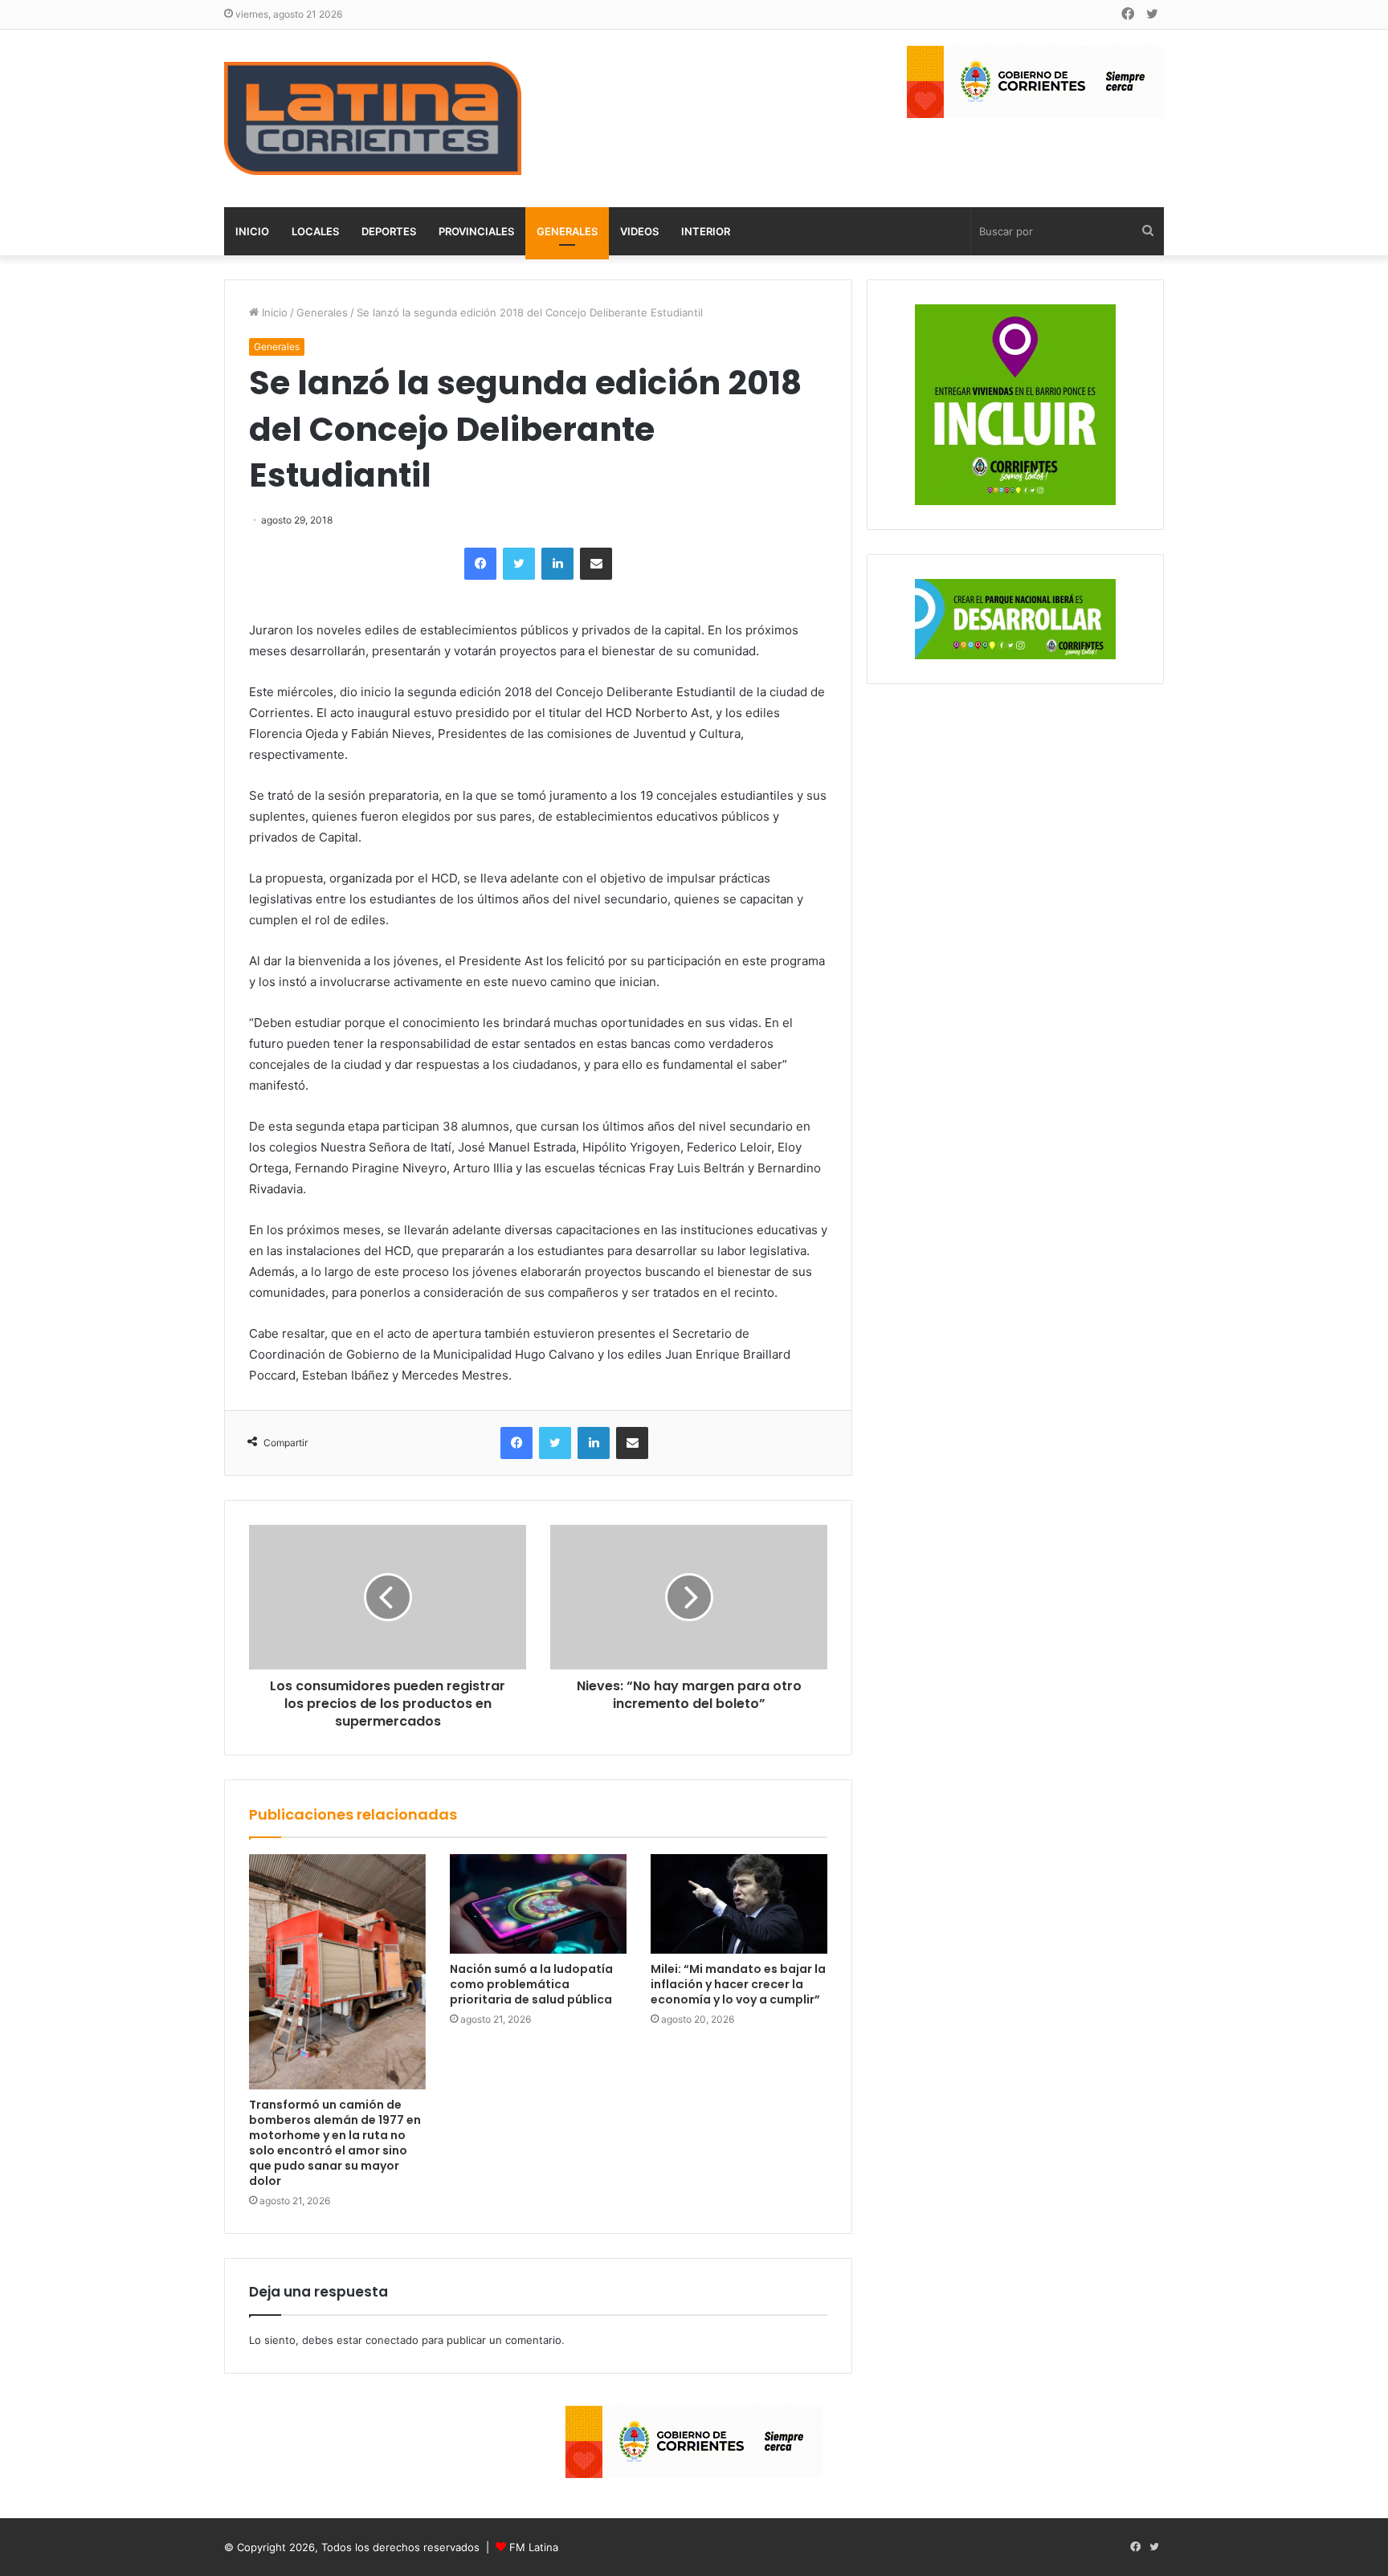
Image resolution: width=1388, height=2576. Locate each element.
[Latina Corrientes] (373, 118)
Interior (706, 231)
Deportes (389, 231)
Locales (315, 231)
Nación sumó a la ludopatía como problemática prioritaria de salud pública (531, 1984)
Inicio (252, 231)
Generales (567, 231)
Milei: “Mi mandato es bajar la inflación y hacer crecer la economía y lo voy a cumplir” (738, 1984)
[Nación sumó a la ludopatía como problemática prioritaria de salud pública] (538, 1904)
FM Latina (534, 2547)
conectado (392, 2340)
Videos (639, 231)
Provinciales (476, 231)
